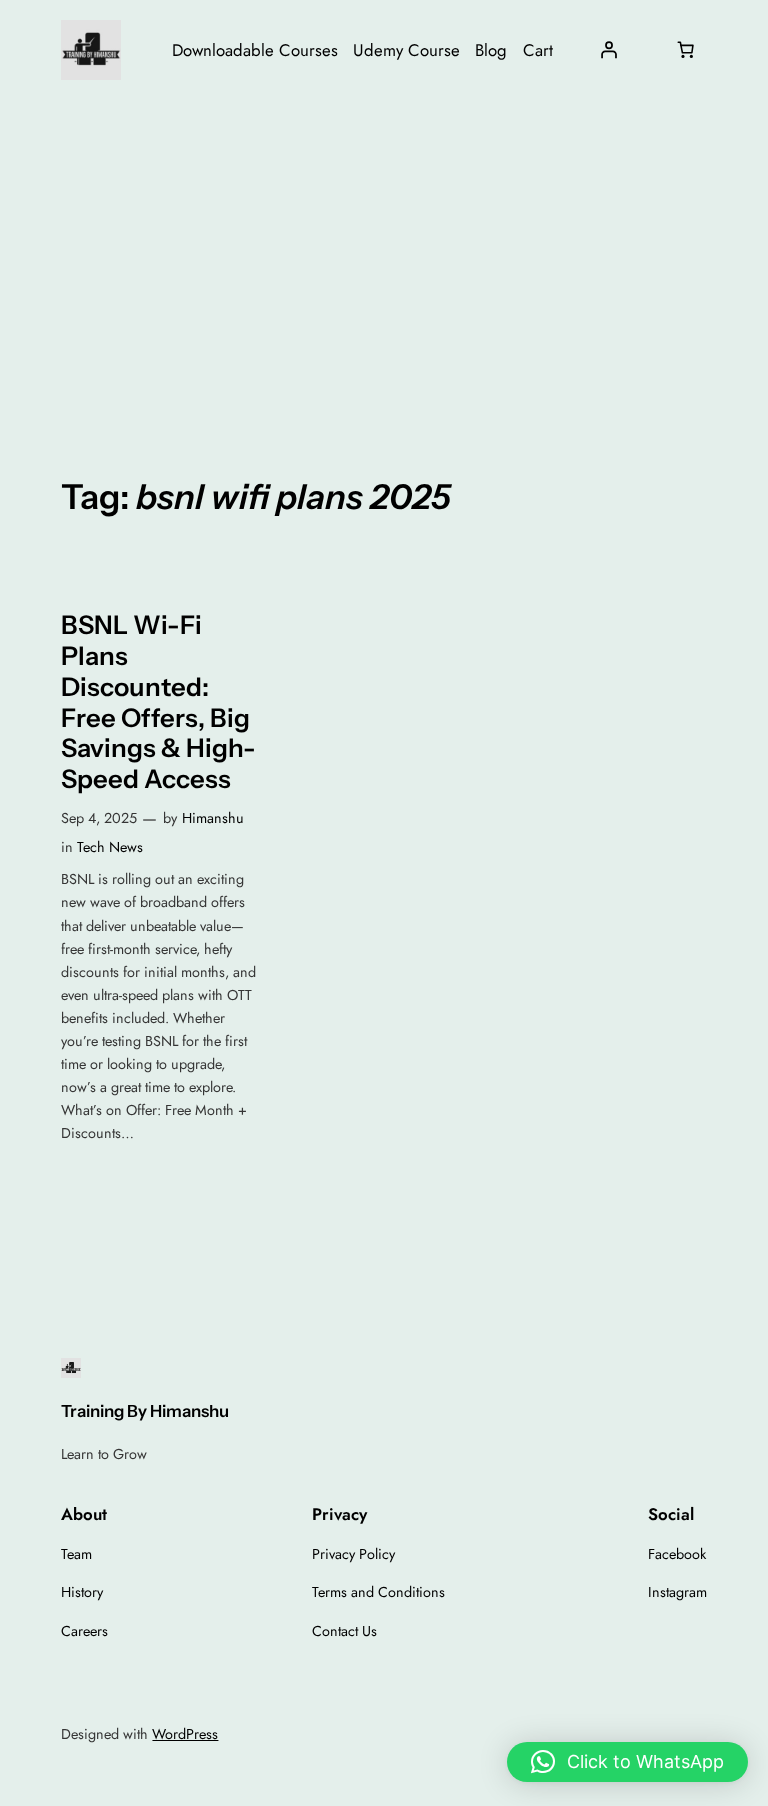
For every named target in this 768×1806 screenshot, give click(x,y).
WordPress (185, 1734)
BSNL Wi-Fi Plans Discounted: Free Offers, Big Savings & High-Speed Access (158, 702)
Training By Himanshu (145, 1411)
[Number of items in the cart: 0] (686, 50)
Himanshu (213, 818)
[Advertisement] (384, 259)
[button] (627, 1762)
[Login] (609, 50)
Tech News (110, 847)
